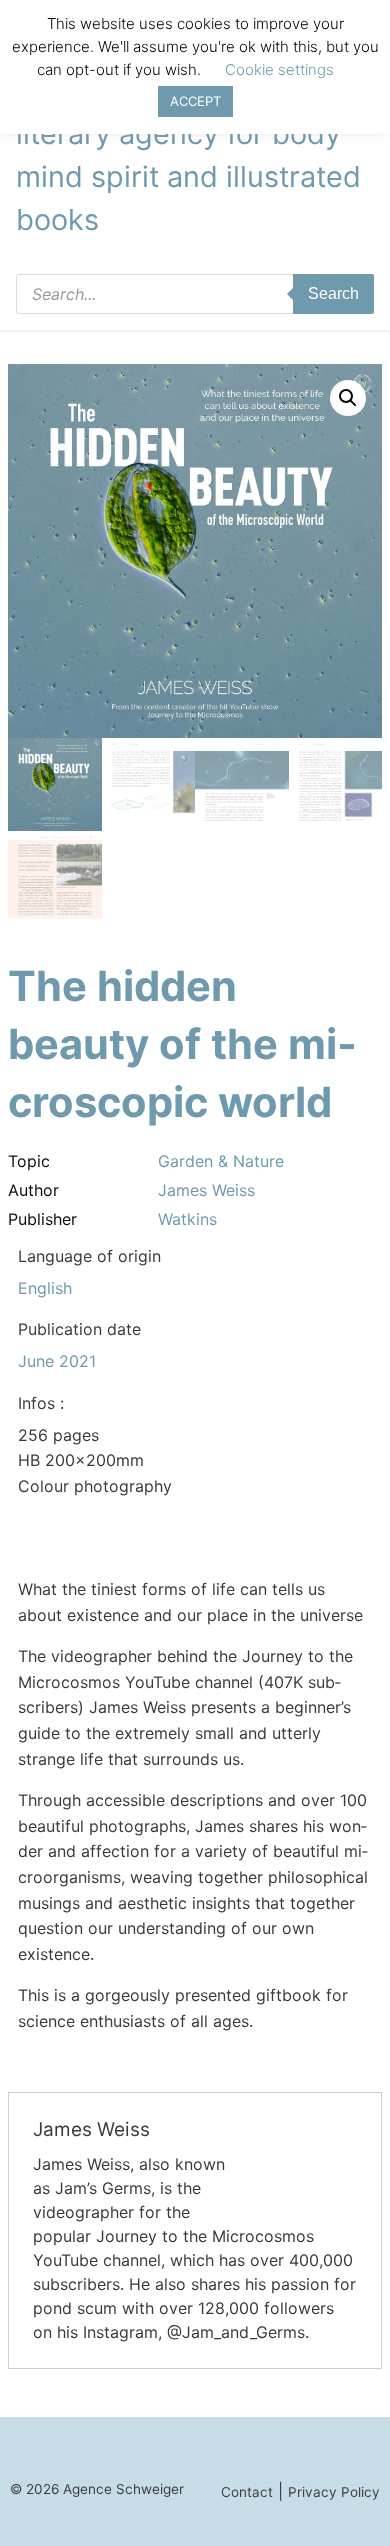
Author (33, 1190)
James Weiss (206, 1190)
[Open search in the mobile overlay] (195, 294)
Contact (247, 2492)
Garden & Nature (221, 1161)
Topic (29, 1161)
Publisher (42, 1219)
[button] (348, 398)
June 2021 (57, 1361)
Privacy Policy (334, 2492)
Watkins (187, 1219)
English (45, 1288)
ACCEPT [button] (195, 101)
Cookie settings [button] (279, 69)
